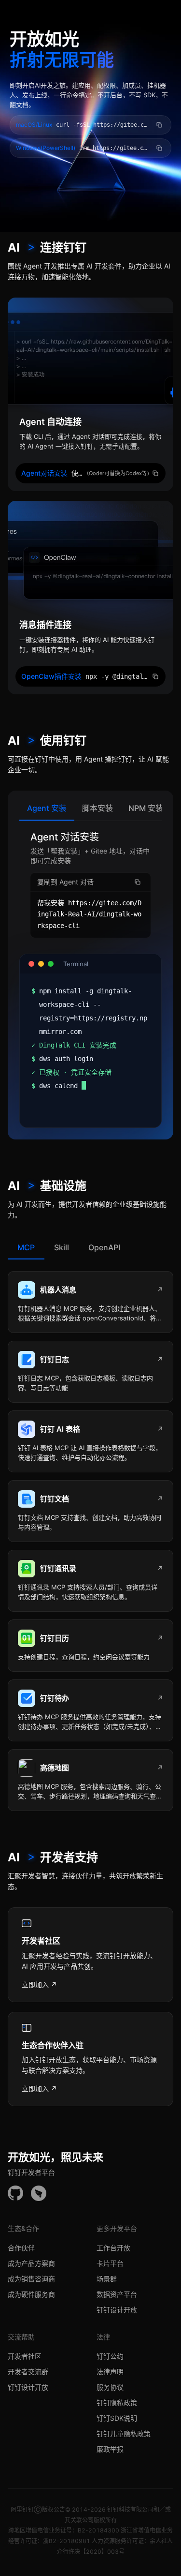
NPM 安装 (146, 808)
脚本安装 (97, 808)
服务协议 (110, 2387)
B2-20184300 (98, 2530)
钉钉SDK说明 (117, 2418)
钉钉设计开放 (117, 2310)
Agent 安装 (47, 808)
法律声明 (110, 2372)
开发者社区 (25, 2356)
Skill (62, 1247)
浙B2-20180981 (67, 2541)
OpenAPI (104, 1247)
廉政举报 (110, 2449)
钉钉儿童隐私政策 (124, 2434)
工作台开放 (113, 2248)
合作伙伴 (21, 2248)
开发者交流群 (28, 2372)
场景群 (107, 2279)
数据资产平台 (117, 2294)
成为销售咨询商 (31, 2279)
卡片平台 (110, 2263)
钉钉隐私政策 (117, 2403)
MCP (26, 1247)
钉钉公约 (110, 2356)
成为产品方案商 (31, 2263)
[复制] (159, 125)
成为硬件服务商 (31, 2294)
